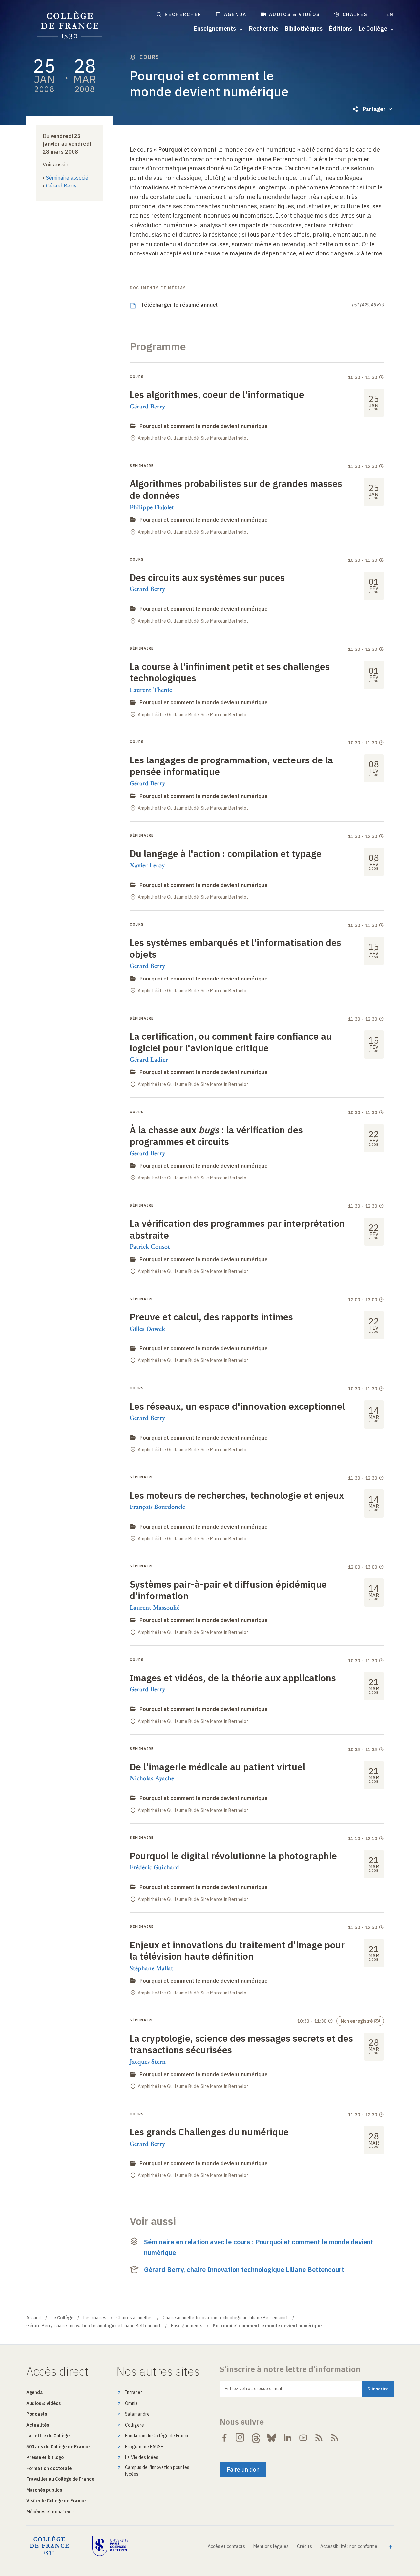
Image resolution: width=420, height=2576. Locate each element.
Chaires (355, 14)
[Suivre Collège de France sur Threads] (256, 2438)
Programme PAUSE (144, 2447)
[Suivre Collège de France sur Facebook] (224, 2438)
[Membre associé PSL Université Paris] (110, 2546)
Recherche (264, 29)
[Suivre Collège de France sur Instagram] (240, 2438)
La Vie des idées (142, 2457)
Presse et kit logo (45, 2457)
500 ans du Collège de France (58, 2447)
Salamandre (137, 2414)
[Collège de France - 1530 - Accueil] (70, 26)
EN (390, 14)
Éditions (341, 29)
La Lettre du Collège (48, 2436)
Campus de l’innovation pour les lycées (157, 2471)
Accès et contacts (226, 2546)
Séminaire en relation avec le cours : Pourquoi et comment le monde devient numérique (259, 2247)
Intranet (134, 2392)
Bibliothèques (304, 29)
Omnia (131, 2403)
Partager (374, 109)
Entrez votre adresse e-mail (253, 2389)
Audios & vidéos (295, 14)
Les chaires (95, 2318)
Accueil (34, 2318)
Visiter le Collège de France (56, 2501)
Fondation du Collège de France (157, 2436)
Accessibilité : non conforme (349, 2546)
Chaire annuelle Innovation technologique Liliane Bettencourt (225, 2318)
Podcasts (37, 2414)
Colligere (135, 2425)
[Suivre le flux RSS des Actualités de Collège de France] (319, 2438)
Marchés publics (44, 2490)
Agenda (235, 14)
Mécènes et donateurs (50, 2512)
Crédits (304, 2546)
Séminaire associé (67, 178)
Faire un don (243, 2469)
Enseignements (187, 2326)
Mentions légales (271, 2546)
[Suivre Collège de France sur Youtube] (303, 2438)
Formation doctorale (49, 2468)
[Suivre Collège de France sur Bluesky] (272, 2438)
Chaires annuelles (135, 2318)
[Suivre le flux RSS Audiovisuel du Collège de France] (335, 2438)
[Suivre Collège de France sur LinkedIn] (287, 2438)
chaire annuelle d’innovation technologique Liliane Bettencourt (221, 159)
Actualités (38, 2425)
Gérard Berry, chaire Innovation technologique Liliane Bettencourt (244, 2269)
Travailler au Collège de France (60, 2479)
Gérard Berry (61, 186)
